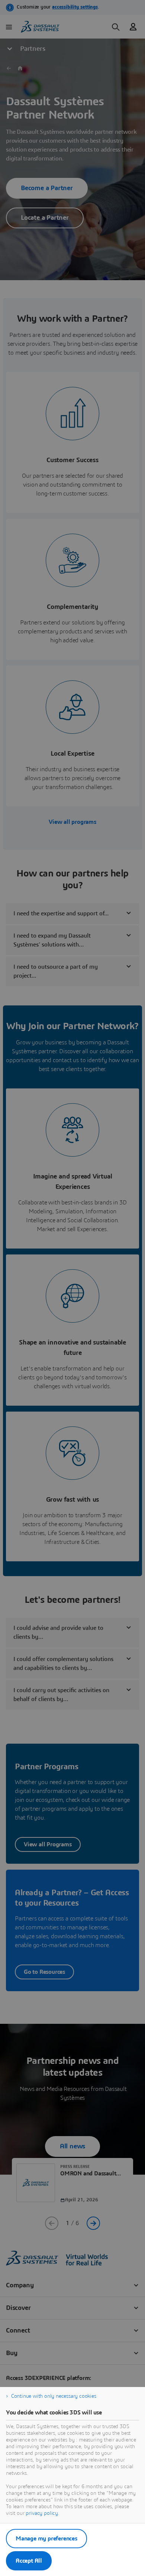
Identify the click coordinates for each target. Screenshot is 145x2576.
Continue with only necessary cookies (54, 2396)
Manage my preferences (46, 2539)
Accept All (29, 2561)
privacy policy (42, 2513)
